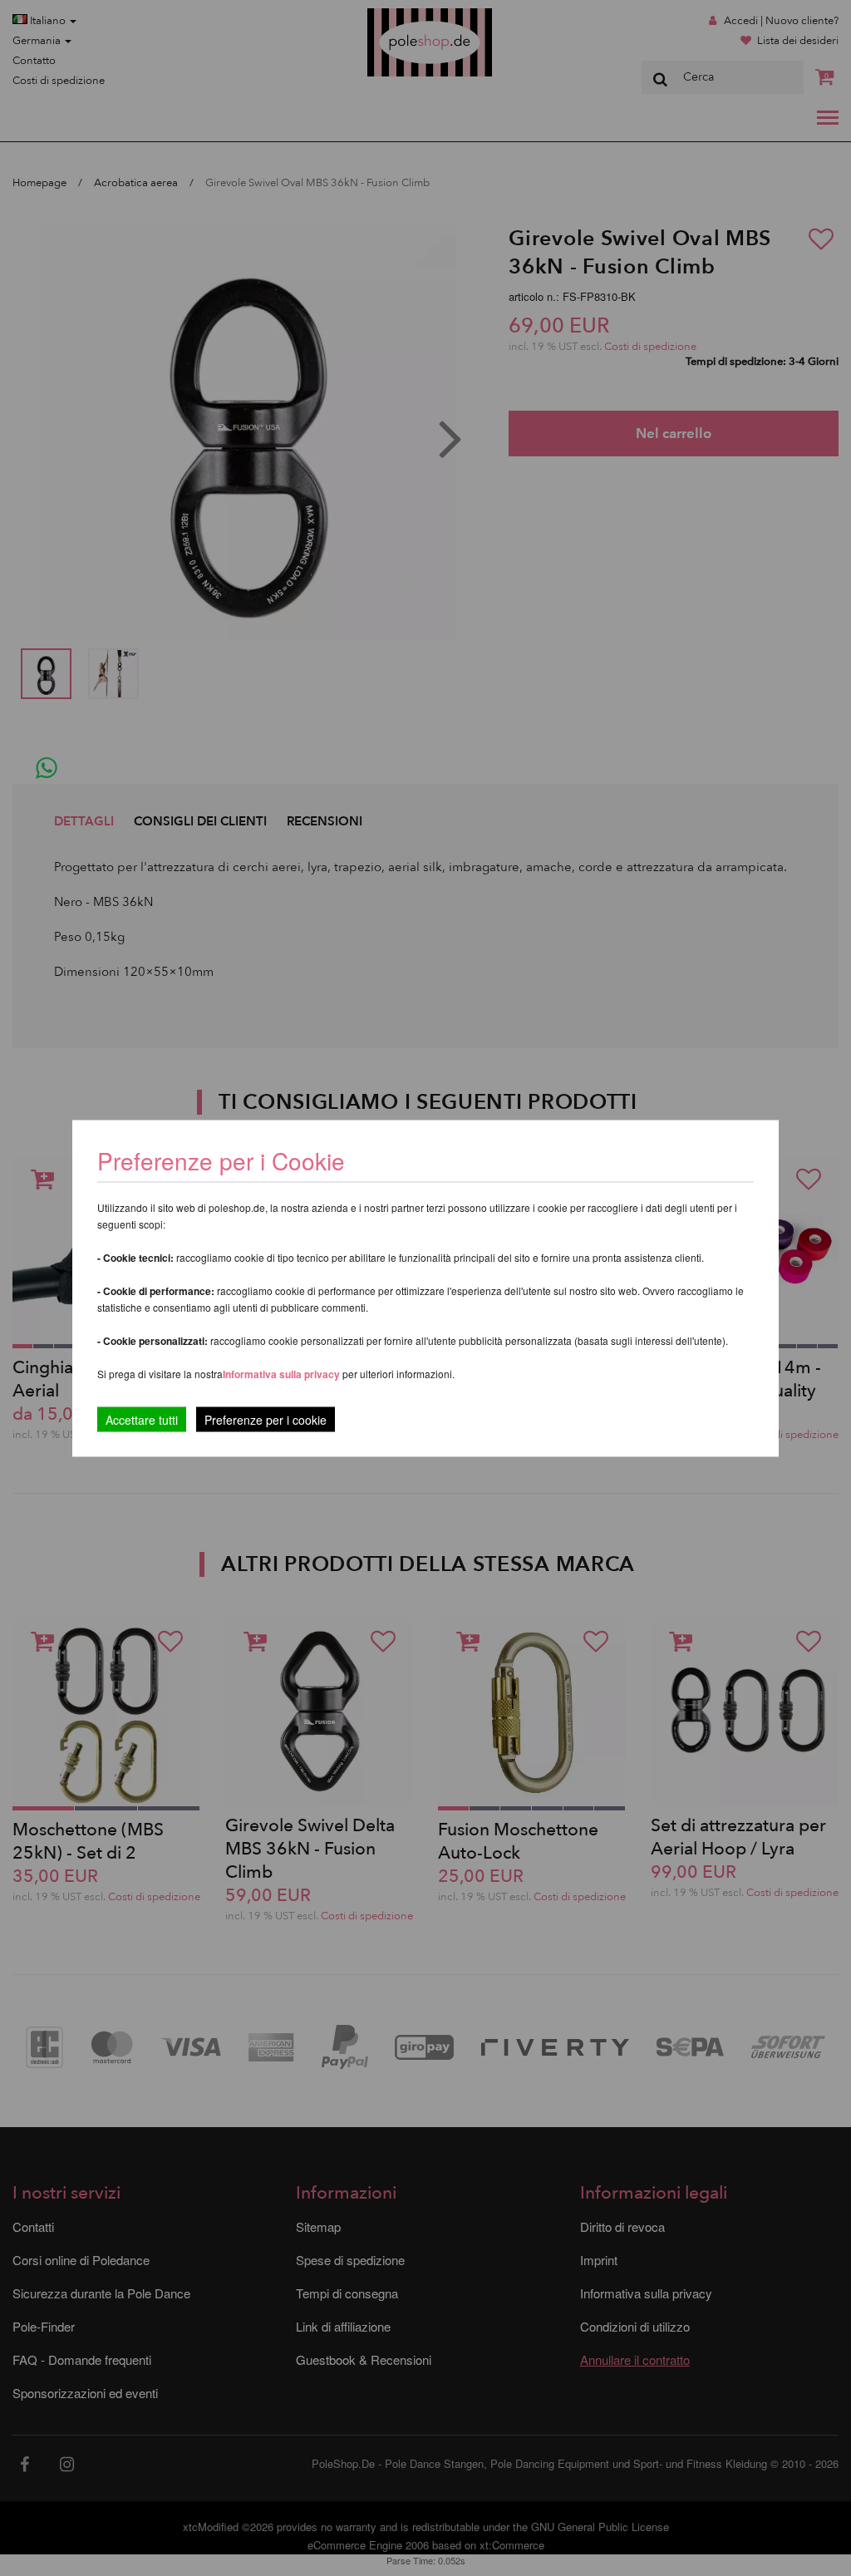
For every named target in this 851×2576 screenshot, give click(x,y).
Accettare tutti (142, 1419)
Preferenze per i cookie (266, 1419)
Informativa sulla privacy (281, 1373)
